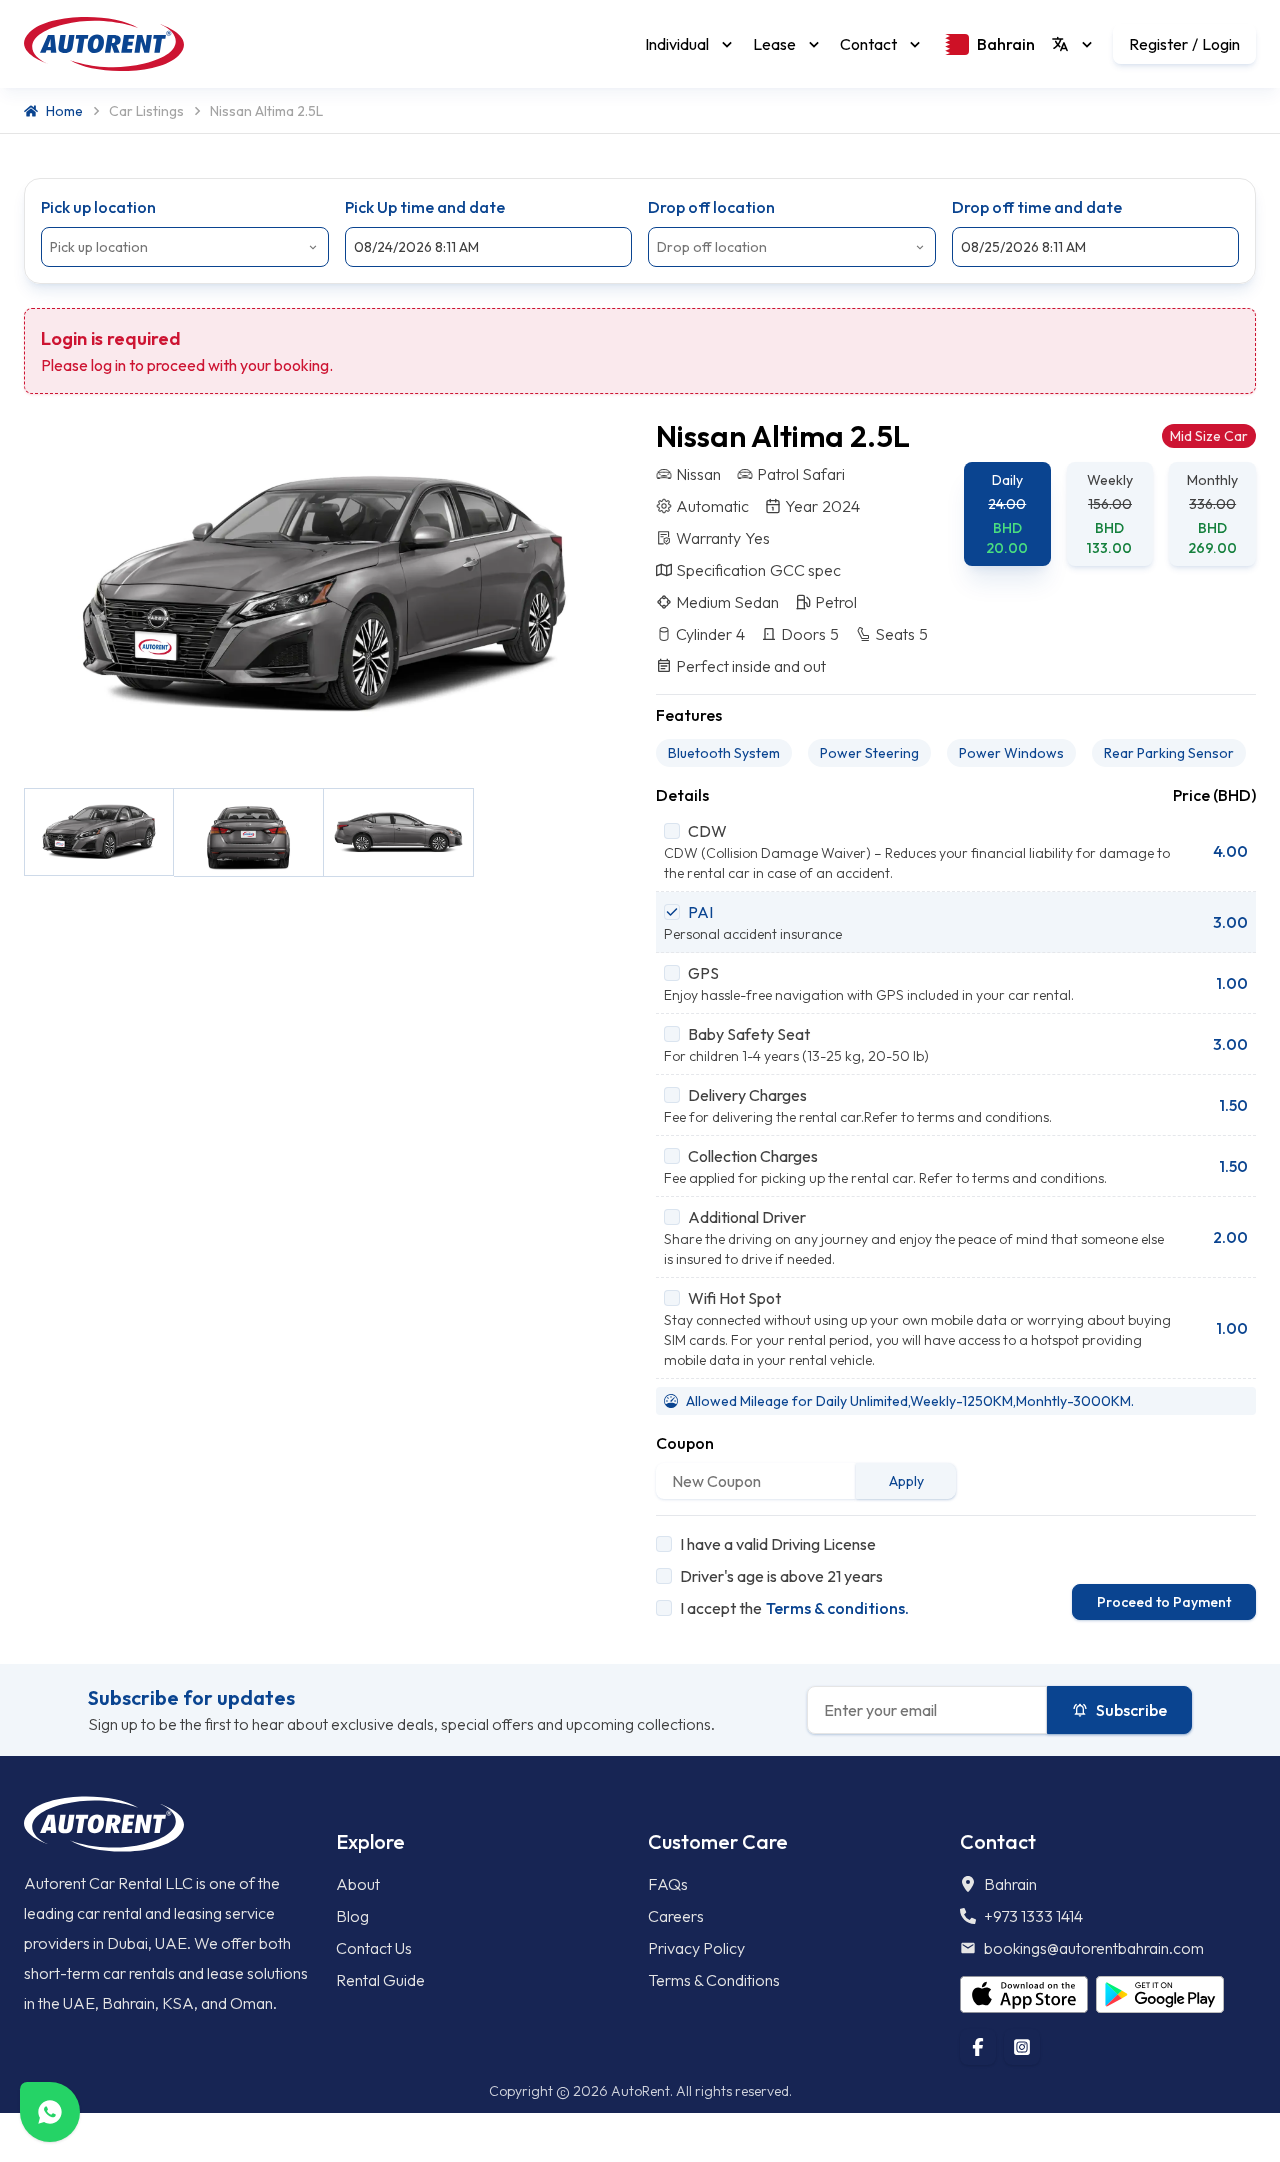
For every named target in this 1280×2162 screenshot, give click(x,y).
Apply (906, 1481)
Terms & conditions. (837, 1608)
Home (64, 111)
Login (1221, 44)
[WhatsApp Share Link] (50, 2112)
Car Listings (146, 111)
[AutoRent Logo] (104, 44)
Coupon (685, 1443)
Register (1158, 44)
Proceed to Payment (1164, 1602)
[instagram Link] (1022, 2047)
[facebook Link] (978, 2047)
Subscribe (1131, 1710)
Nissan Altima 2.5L (266, 111)
